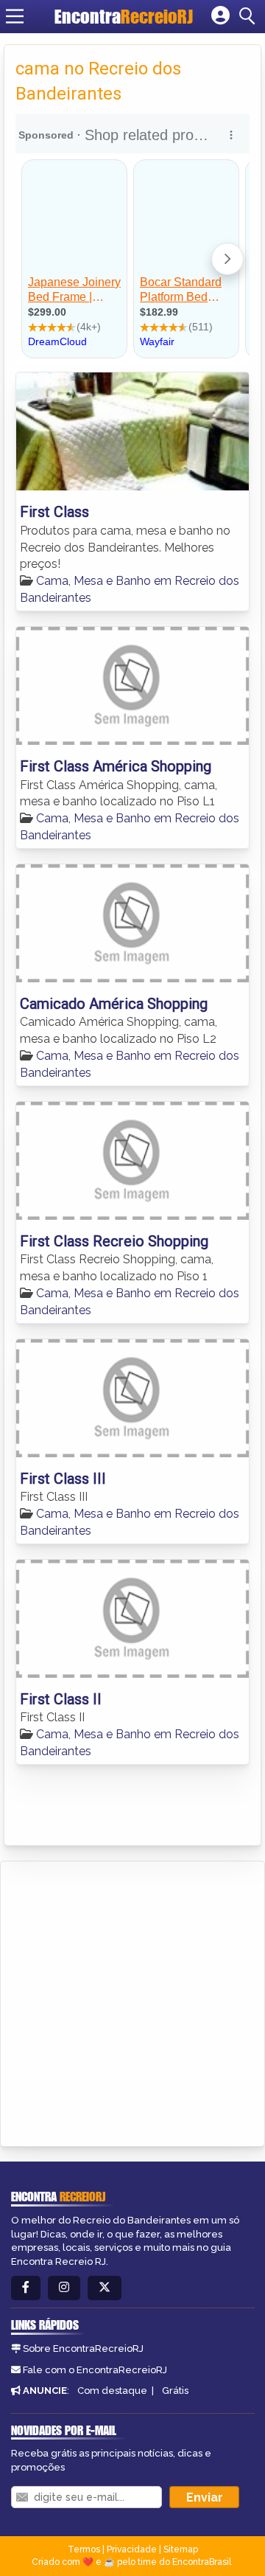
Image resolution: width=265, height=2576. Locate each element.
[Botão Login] (220, 16)
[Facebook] (26, 2288)
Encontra (124, 16)
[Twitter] (105, 2288)
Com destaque (112, 2391)
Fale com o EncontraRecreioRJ (95, 2370)
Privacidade (132, 2549)
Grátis (175, 2391)
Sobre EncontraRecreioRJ (83, 2348)
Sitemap (181, 2549)
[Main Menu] (15, 16)
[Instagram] (64, 2288)
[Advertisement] (132, 2002)
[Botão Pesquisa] (250, 16)
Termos (84, 2549)
